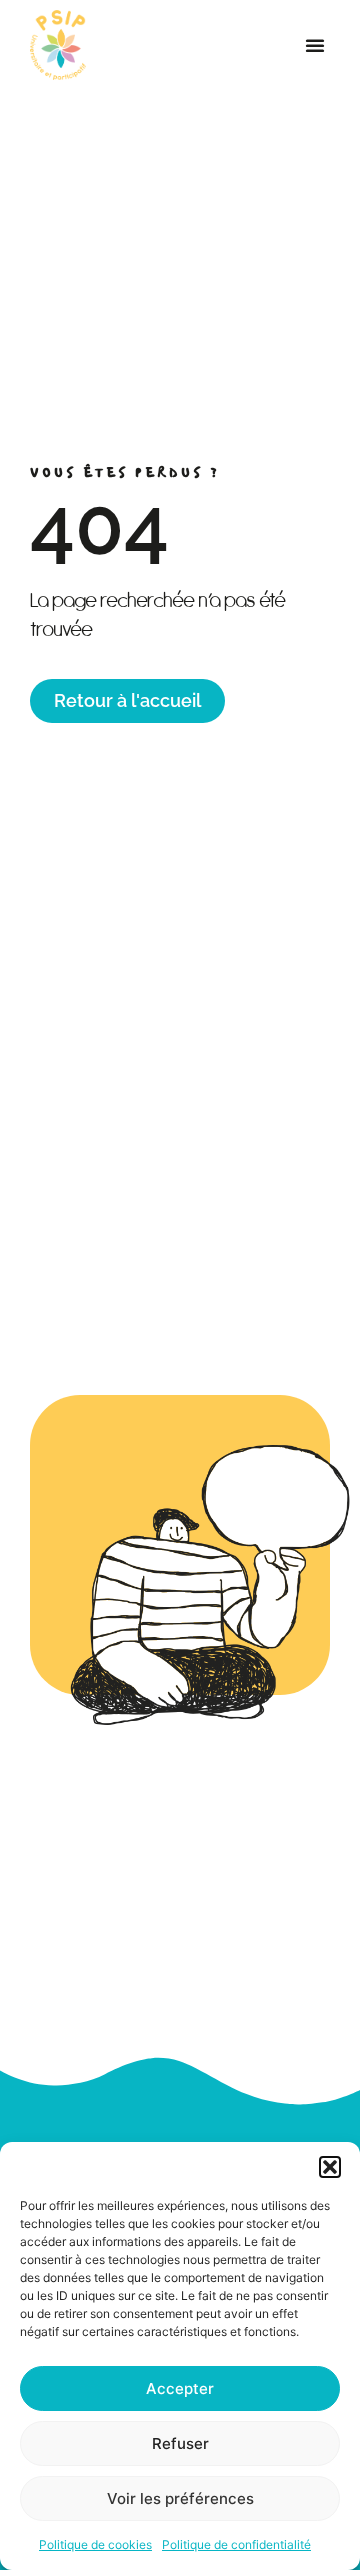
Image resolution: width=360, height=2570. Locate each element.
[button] (330, 2167)
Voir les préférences (180, 2498)
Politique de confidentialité (236, 2544)
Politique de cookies (95, 2544)
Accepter (180, 2388)
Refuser (180, 2443)
